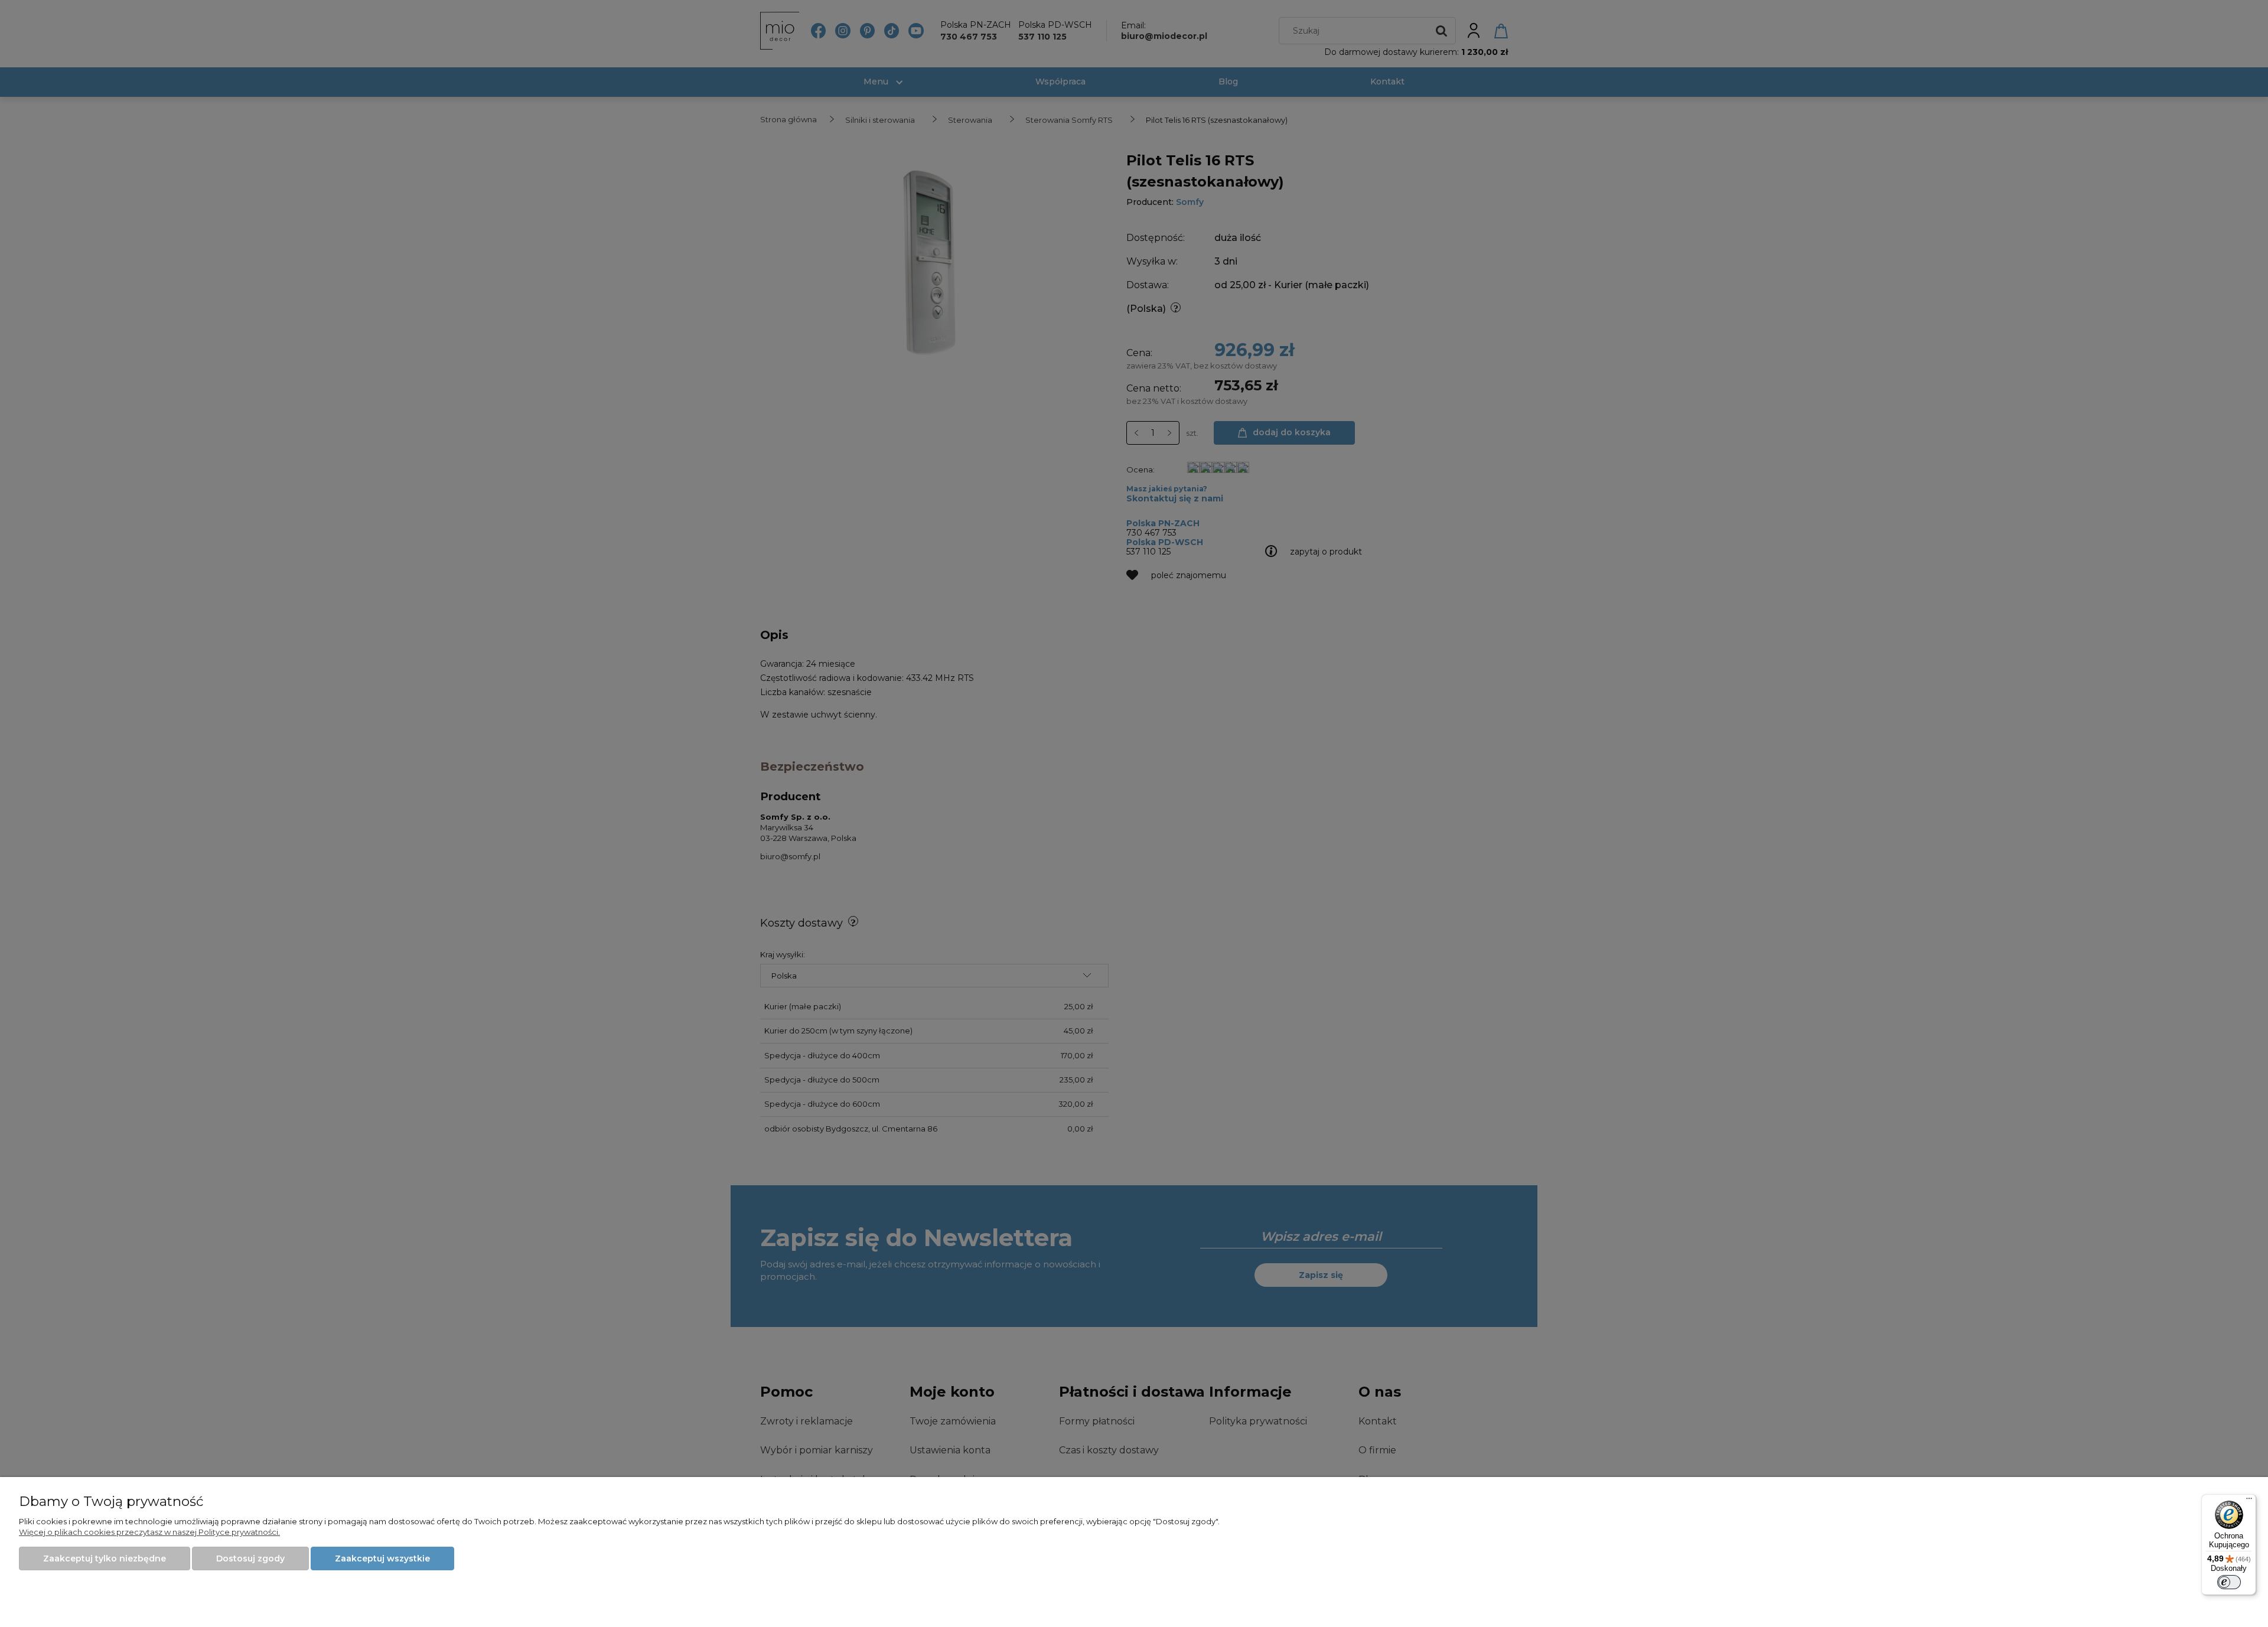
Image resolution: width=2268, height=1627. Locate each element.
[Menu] (2249, 1501)
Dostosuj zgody (250, 1558)
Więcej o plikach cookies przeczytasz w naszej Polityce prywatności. (149, 1532)
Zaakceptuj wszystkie (382, 1558)
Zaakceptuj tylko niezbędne (105, 1558)
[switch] (2229, 1582)
